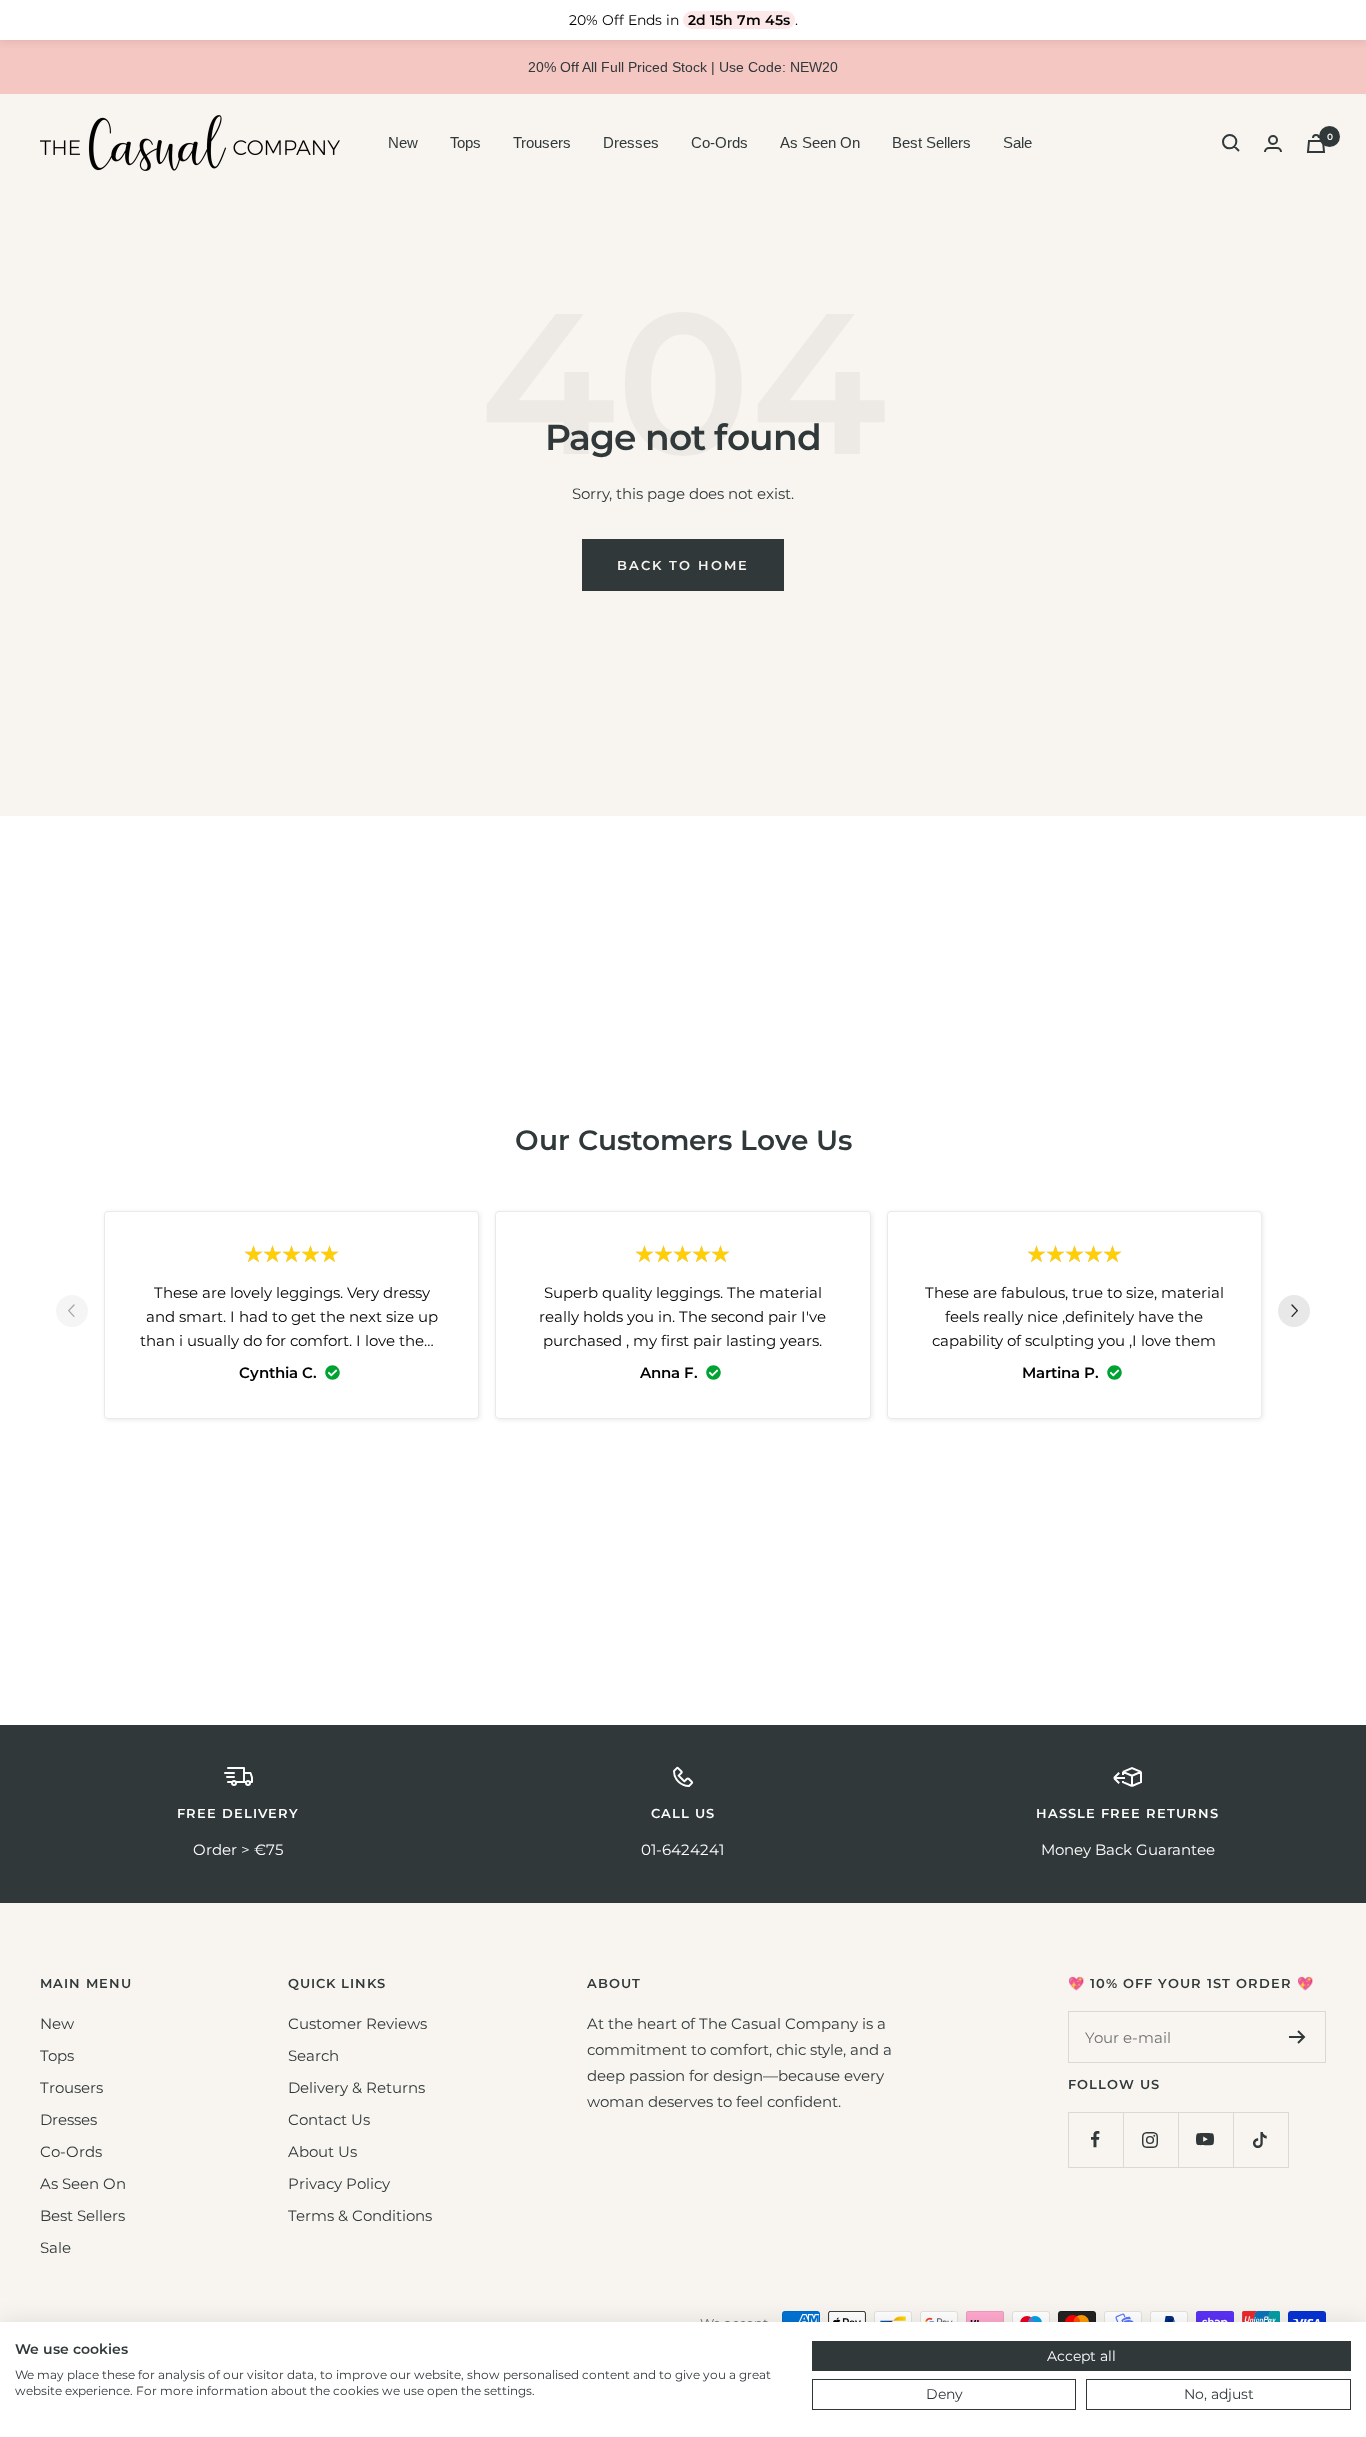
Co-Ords (719, 142)
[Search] (1231, 143)
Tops (465, 142)
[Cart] (1316, 143)
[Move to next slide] (1294, 1315)
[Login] (1273, 143)
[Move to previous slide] (72, 1315)
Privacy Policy (339, 2183)
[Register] (1297, 2037)
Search (313, 2055)
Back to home (683, 565)
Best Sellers (931, 142)
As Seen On (820, 142)
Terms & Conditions (360, 2215)
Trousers (542, 142)
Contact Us (329, 2119)
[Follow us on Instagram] (1150, 2139)
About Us (322, 2151)
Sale (1017, 142)
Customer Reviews (357, 2023)
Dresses (631, 142)
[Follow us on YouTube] (1205, 2139)
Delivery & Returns (356, 2087)
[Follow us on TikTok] (1260, 2139)
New (403, 142)
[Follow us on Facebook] (1095, 2139)
